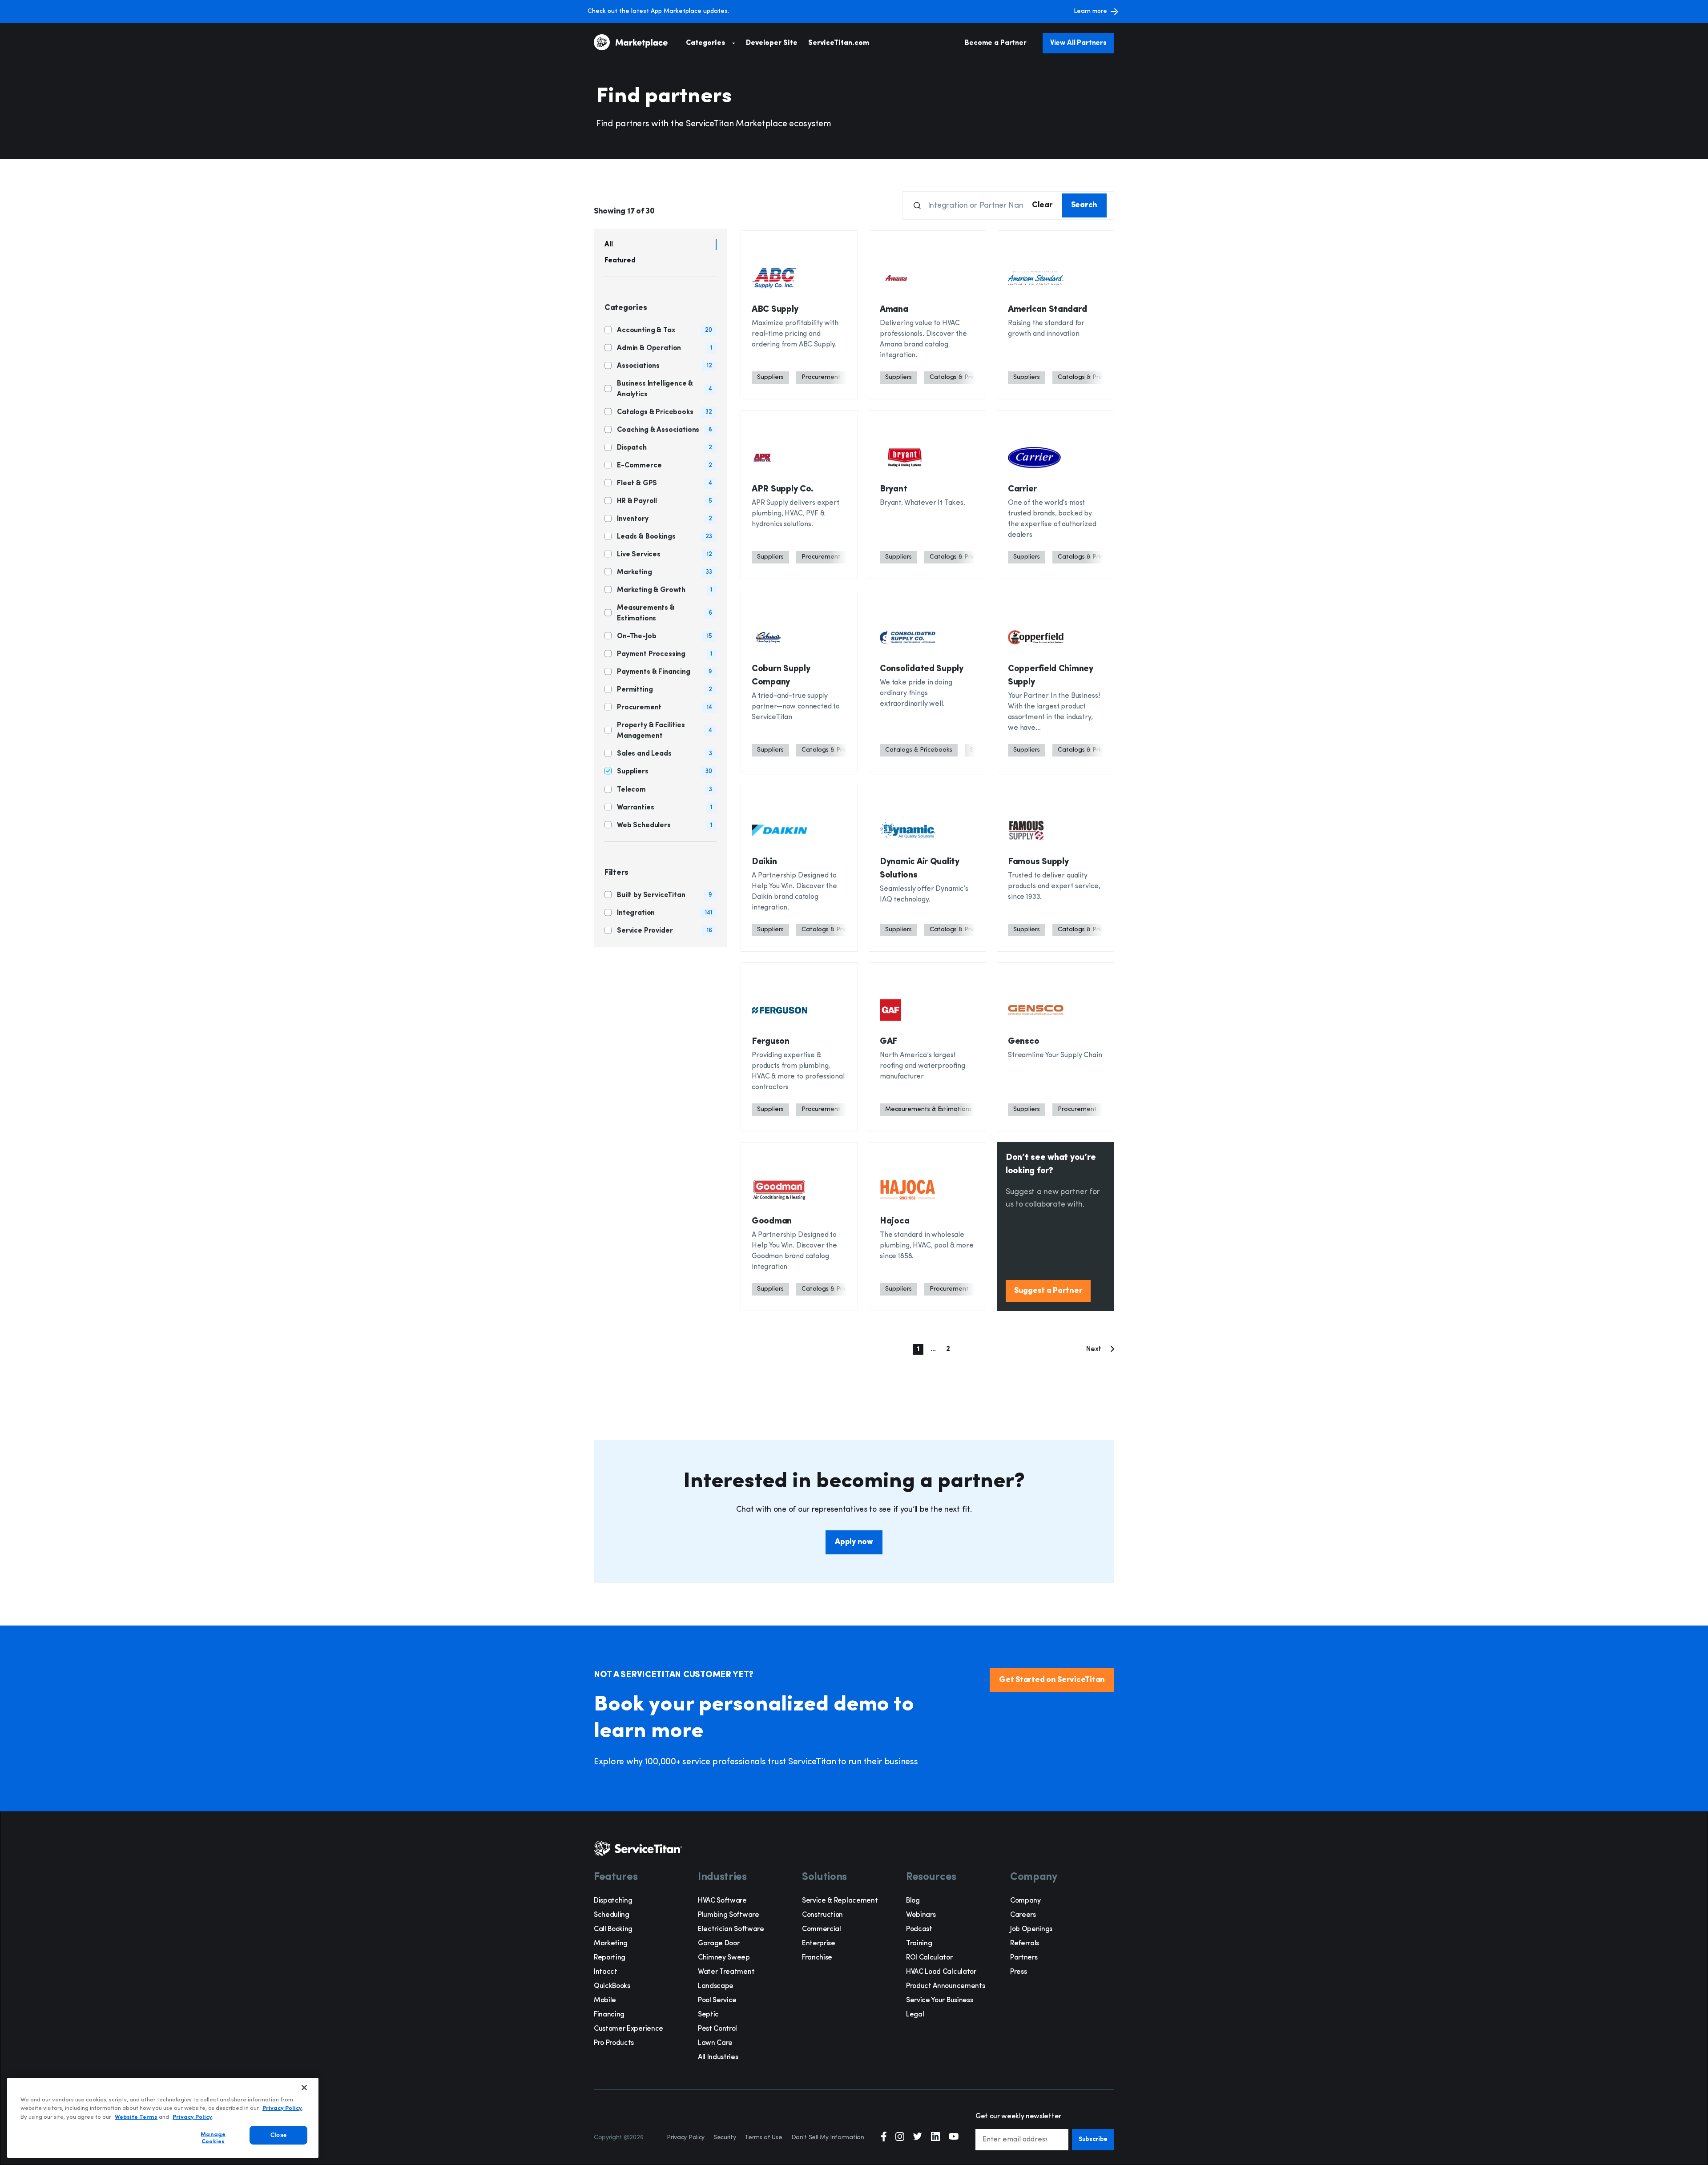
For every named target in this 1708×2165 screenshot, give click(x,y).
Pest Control (717, 2029)
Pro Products (614, 2043)
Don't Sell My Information (828, 2138)
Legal (915, 2015)
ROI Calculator (929, 1958)
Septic (708, 2015)
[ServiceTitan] (640, 43)
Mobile (605, 2000)
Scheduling (612, 1915)
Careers (1023, 1915)
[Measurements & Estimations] (929, 1110)
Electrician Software (731, 1929)
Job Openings (1031, 1929)
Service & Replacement (840, 1901)
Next (1094, 1349)
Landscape (716, 1986)
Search (1084, 205)
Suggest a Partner (1048, 1291)
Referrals (1025, 1944)
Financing (609, 2015)
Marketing (611, 1944)
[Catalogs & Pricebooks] (919, 750)
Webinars (921, 1915)
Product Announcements (945, 1986)
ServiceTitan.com (839, 43)
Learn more (1090, 11)
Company (1025, 1901)
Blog (913, 1901)
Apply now (854, 1542)
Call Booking (613, 1929)
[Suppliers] (770, 378)
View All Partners (1078, 43)
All (609, 245)
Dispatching (613, 1901)
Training (919, 1944)
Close (278, 2135)
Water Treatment (726, 1972)
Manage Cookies (213, 2139)
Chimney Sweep (724, 1958)
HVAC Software (722, 1901)
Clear (1042, 205)
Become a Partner (995, 43)
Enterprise (819, 1944)
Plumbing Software (729, 1915)
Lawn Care (715, 2043)
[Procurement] (821, 378)
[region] (163, 2118)
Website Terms (136, 2117)
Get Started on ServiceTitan (1052, 1680)
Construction (822, 1915)
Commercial (822, 1929)
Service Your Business (939, 2000)
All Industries (718, 2057)
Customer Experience (628, 2029)
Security (725, 2138)
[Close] (304, 2088)
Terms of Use (763, 2138)
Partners (1024, 1958)
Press (1018, 1972)
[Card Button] (799, 315)
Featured (620, 261)
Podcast (919, 1929)
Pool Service (717, 2000)
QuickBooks (612, 1986)
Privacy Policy (686, 2138)
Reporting (610, 1958)
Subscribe (1093, 2139)
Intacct (606, 1972)
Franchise (817, 1958)
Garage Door (719, 1944)
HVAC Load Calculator (941, 1972)
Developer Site (772, 43)
